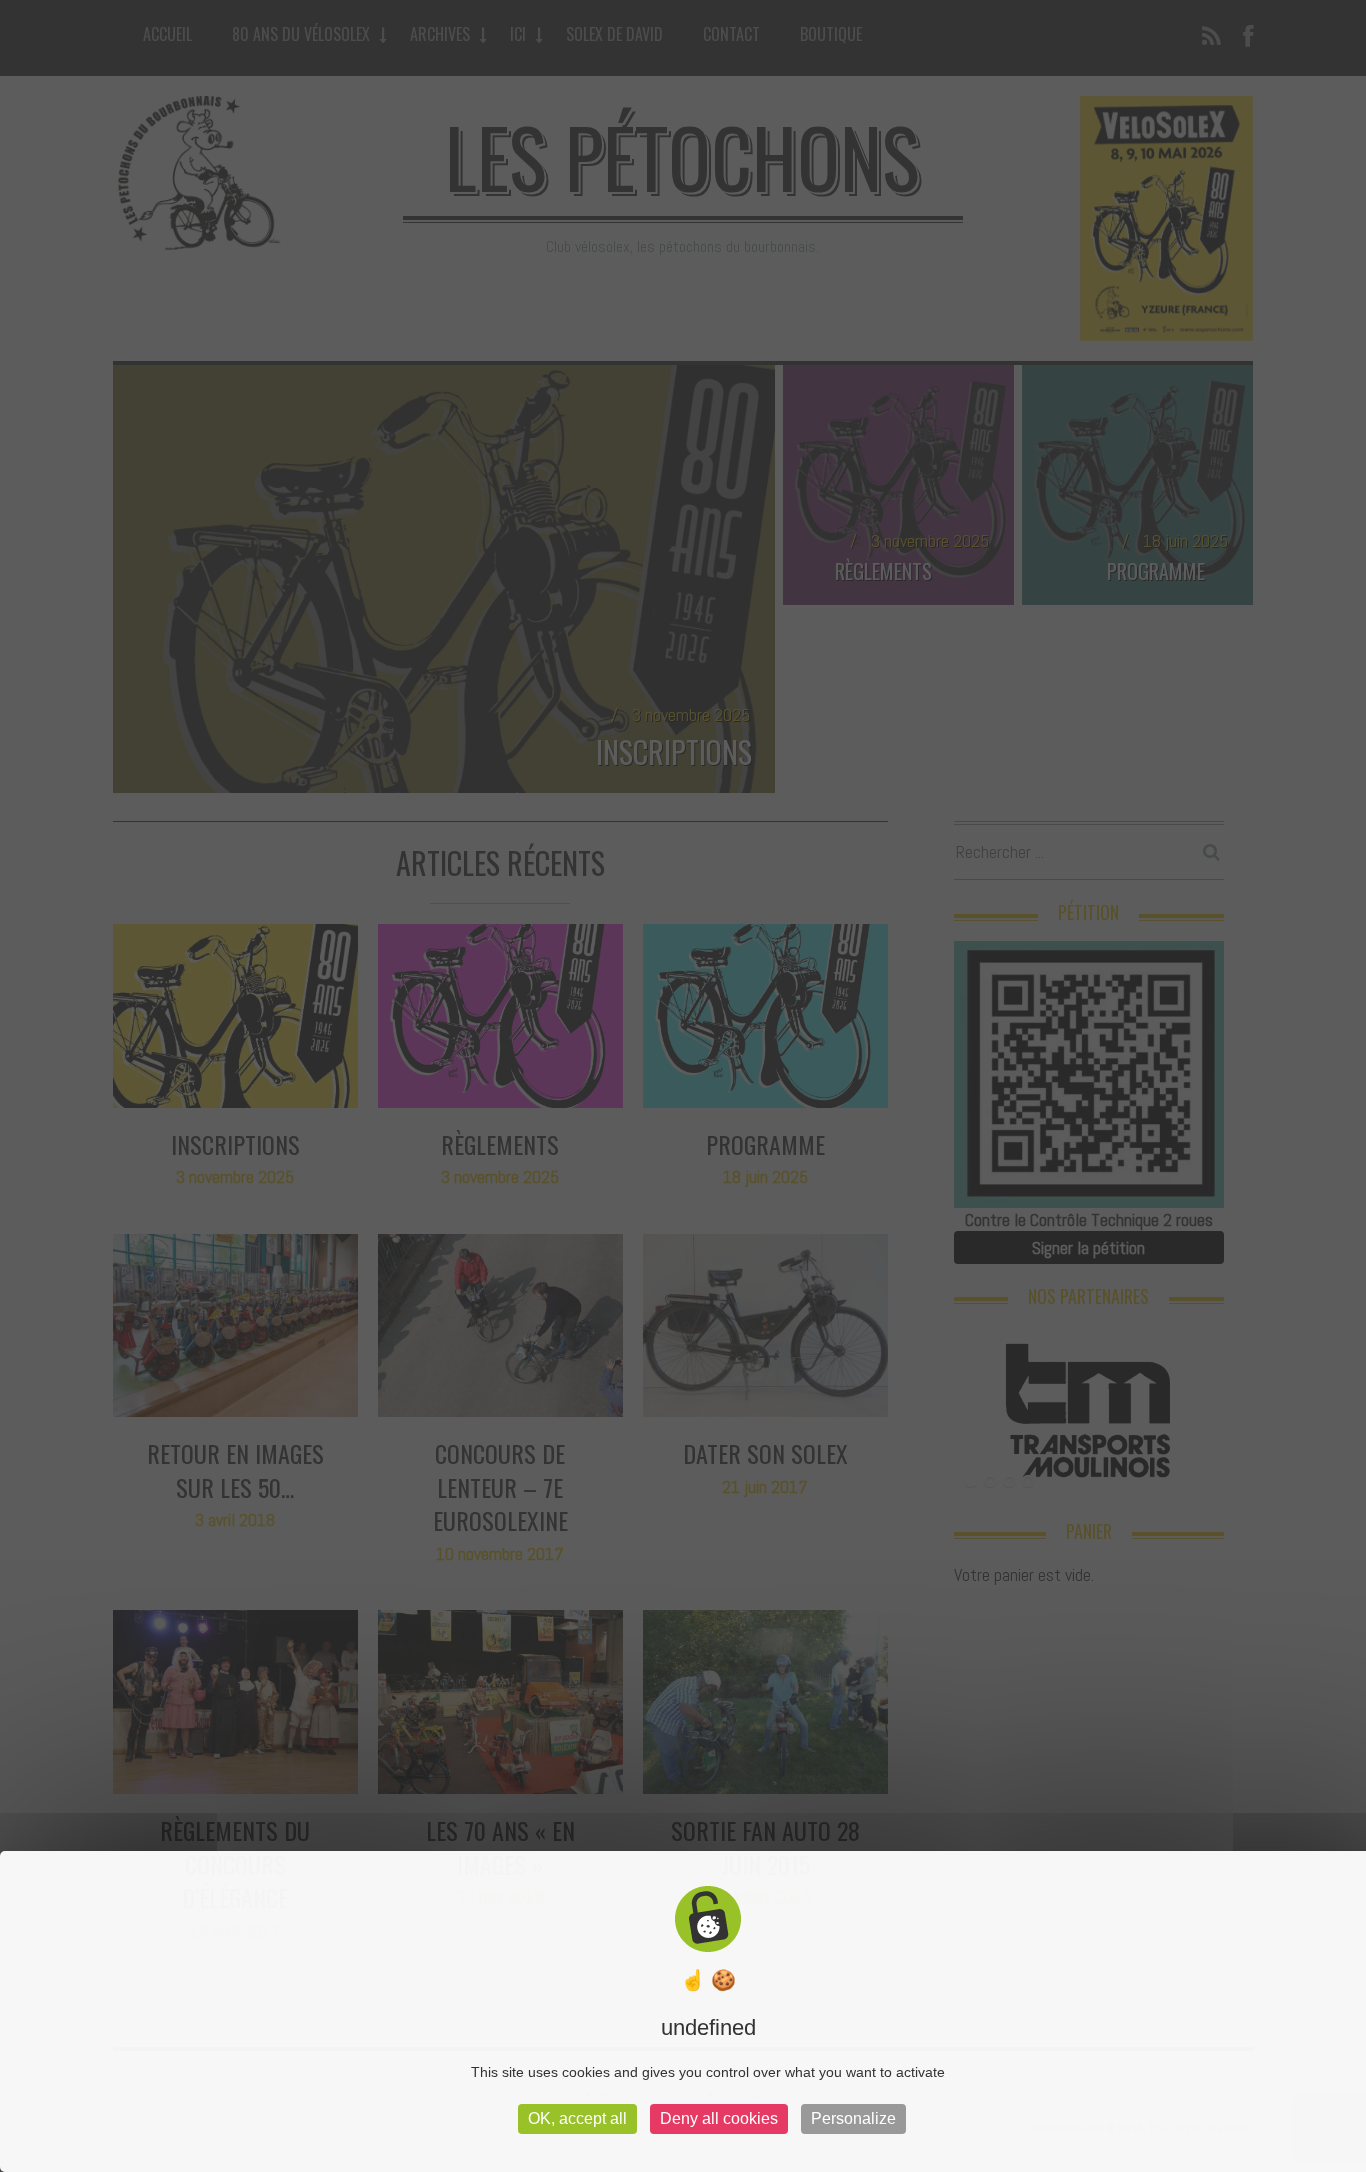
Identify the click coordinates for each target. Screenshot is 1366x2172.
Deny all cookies (719, 2118)
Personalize (853, 2118)
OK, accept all (577, 2118)
